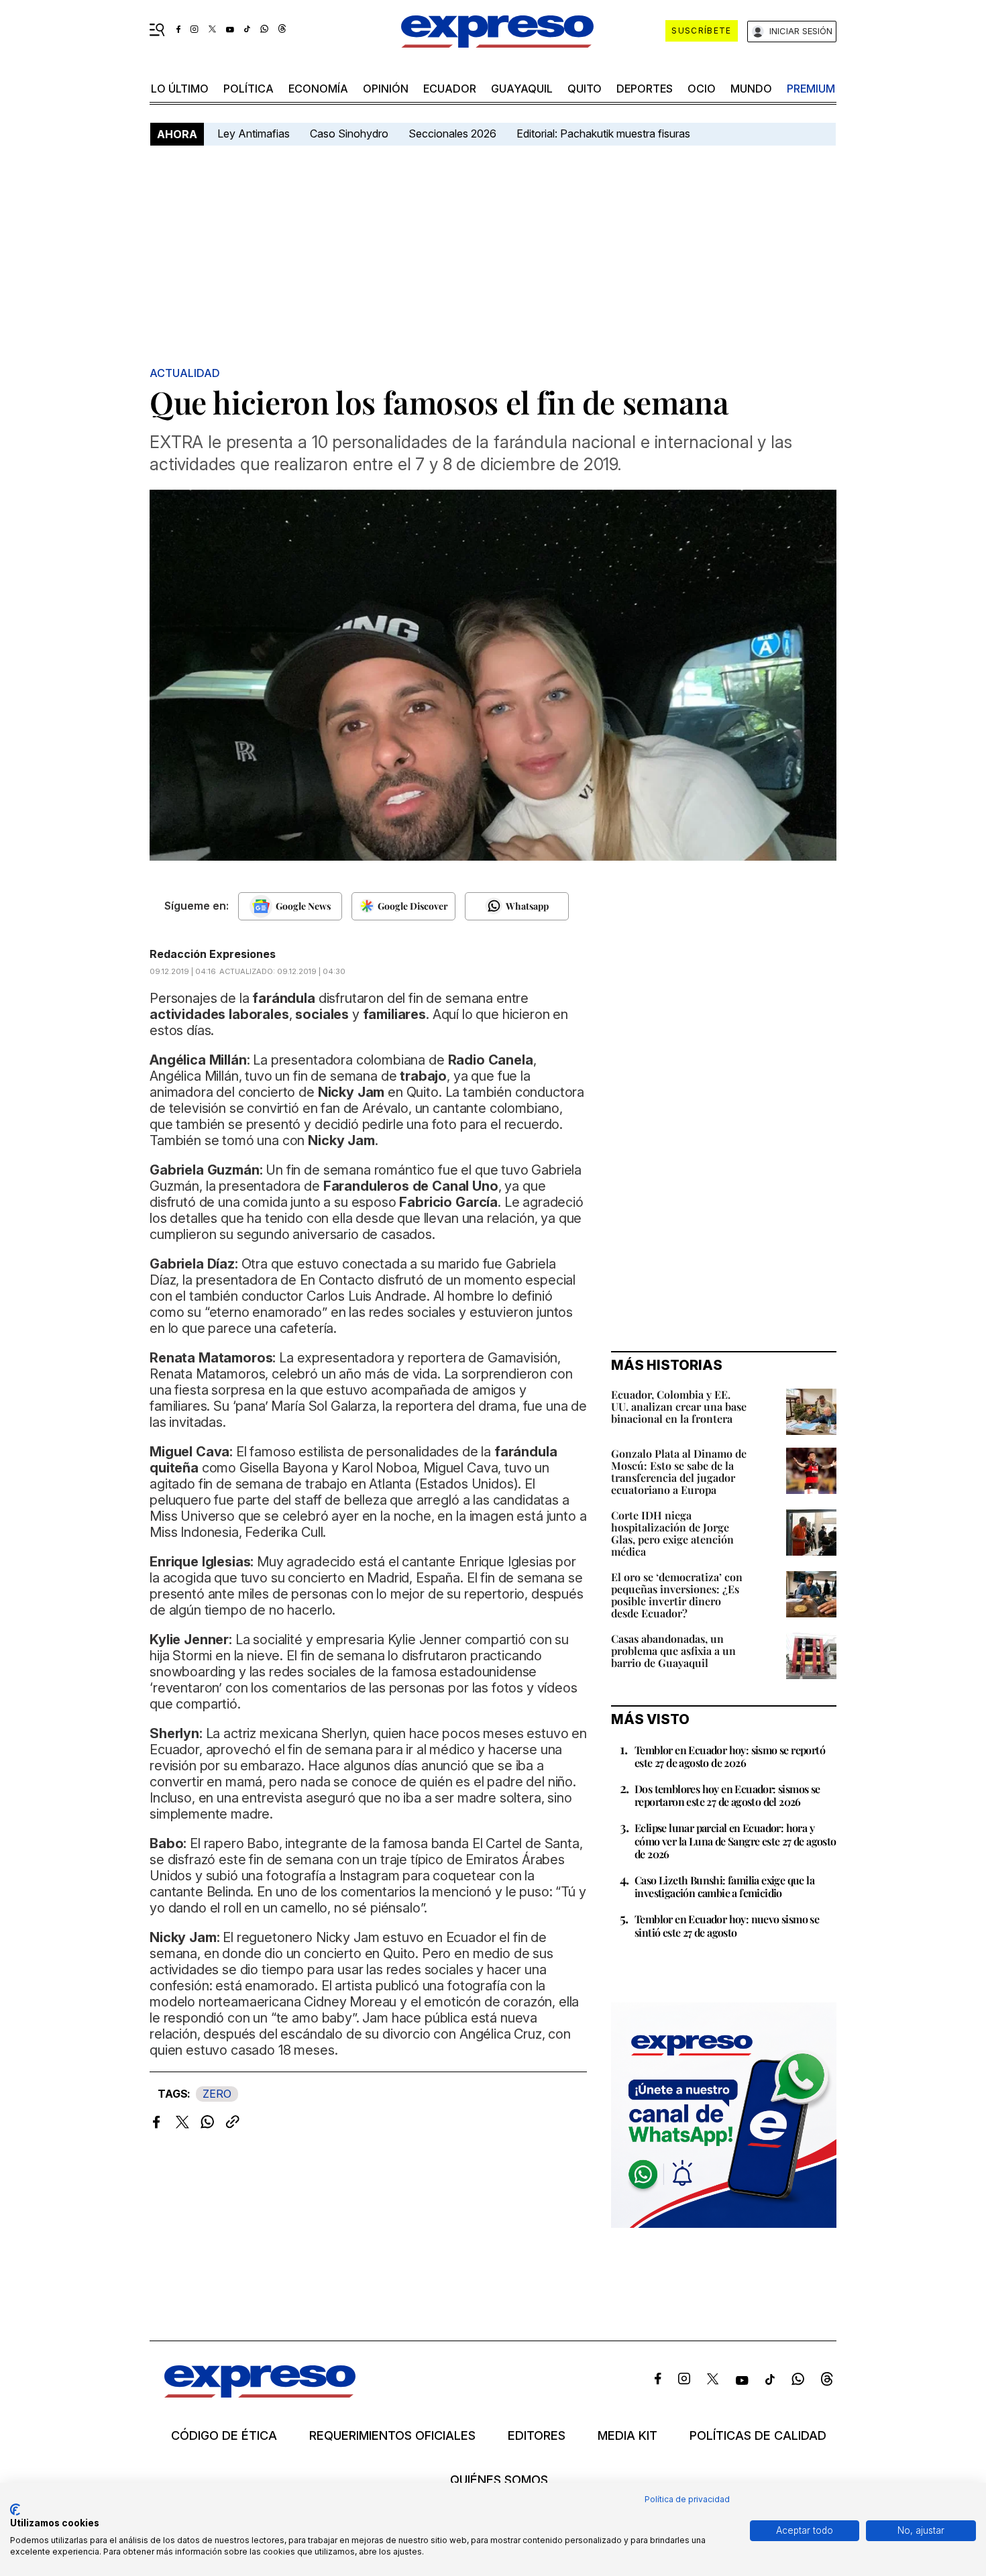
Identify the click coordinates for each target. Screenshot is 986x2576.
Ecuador (450, 89)
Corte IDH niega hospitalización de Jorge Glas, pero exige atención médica (672, 1533)
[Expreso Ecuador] (260, 2393)
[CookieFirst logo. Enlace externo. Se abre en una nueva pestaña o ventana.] (15, 2510)
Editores (537, 2436)
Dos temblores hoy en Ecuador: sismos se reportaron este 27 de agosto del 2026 (727, 1795)
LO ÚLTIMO (180, 89)
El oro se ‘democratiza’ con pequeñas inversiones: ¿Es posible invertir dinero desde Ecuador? (677, 1595)
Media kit (627, 2436)
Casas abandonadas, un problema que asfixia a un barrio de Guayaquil (673, 1651)
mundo (751, 89)
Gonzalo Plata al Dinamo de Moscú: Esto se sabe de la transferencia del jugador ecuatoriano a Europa (679, 1471)
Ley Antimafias (254, 133)
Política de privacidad (687, 2499)
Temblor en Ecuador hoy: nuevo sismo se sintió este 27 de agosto (727, 1925)
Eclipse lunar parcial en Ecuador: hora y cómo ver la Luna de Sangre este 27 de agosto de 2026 (735, 1840)
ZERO (217, 2094)
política (249, 89)
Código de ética (224, 2436)
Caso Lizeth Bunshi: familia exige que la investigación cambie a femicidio (724, 1886)
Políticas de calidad (758, 2436)
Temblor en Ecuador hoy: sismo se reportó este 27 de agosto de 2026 (730, 1756)
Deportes (645, 89)
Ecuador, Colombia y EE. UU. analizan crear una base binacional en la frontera (679, 1406)
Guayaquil (522, 89)
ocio (702, 89)
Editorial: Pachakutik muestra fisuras (605, 133)
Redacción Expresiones (213, 954)
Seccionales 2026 (452, 133)
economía (318, 89)
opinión (386, 89)
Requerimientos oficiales (392, 2436)
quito (585, 89)
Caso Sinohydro (349, 133)
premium (811, 89)
